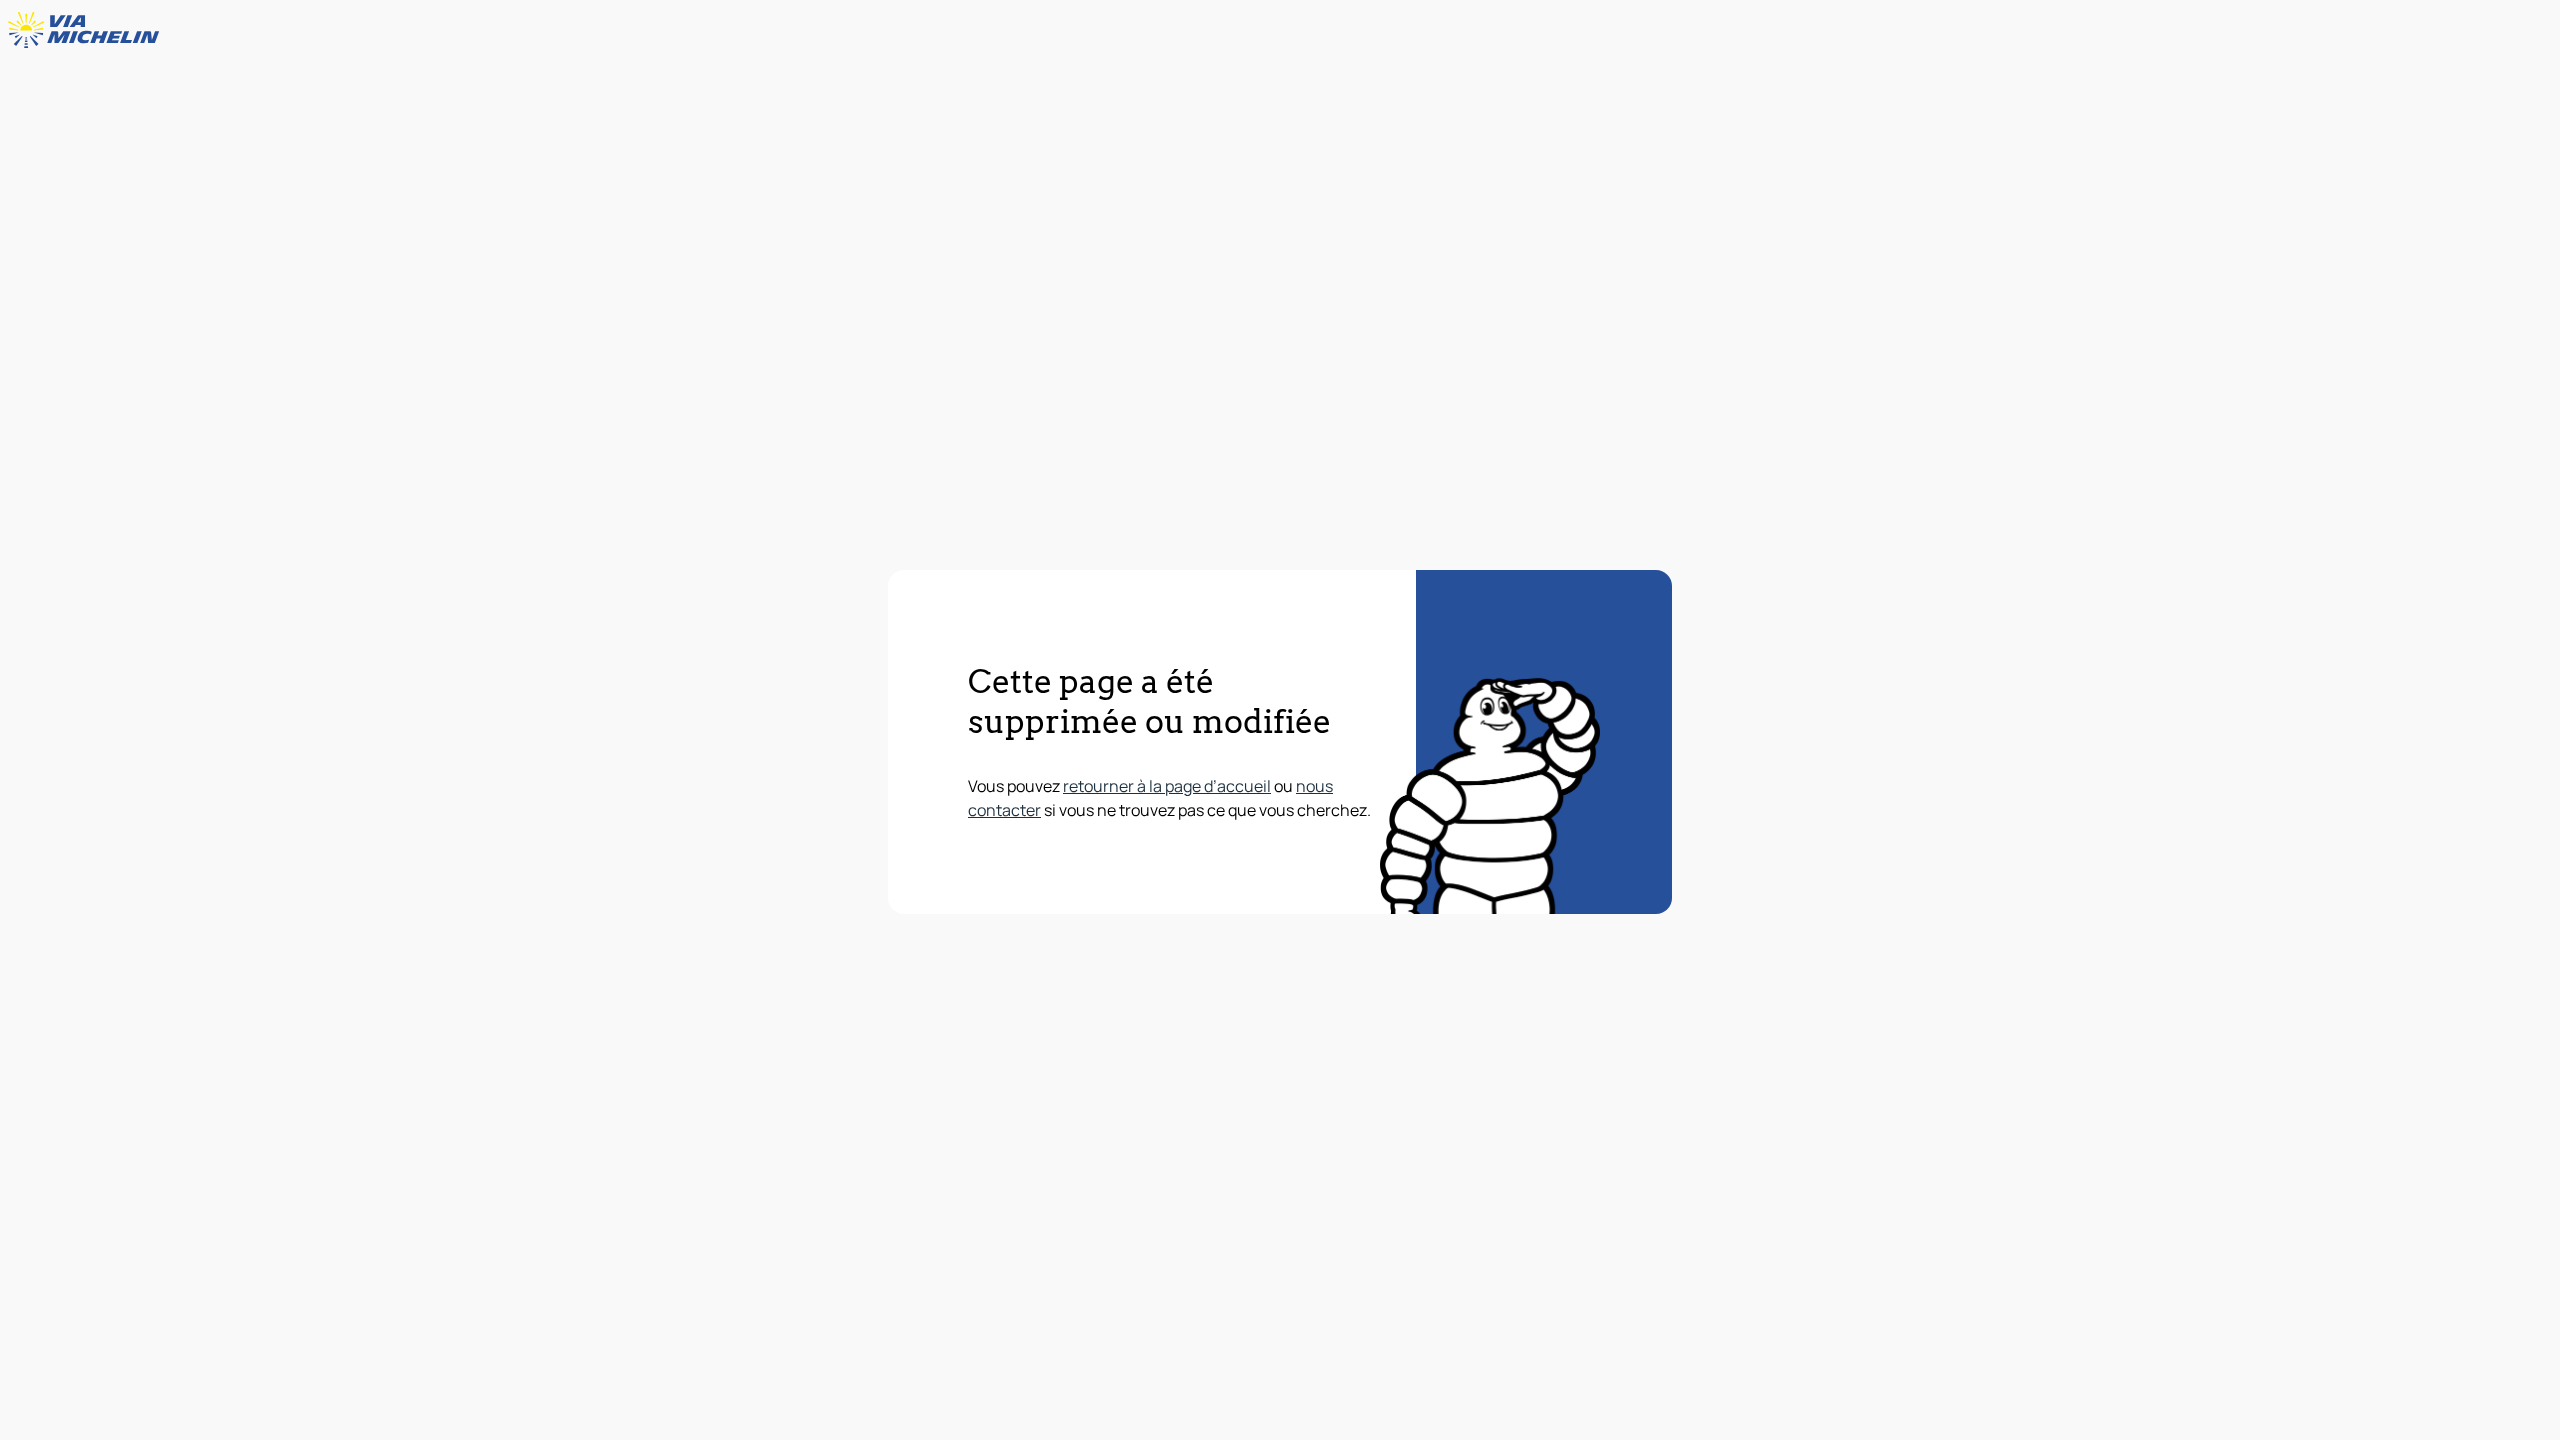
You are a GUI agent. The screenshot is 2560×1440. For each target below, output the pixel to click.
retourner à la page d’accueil (1167, 786)
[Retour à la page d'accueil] (88, 30)
